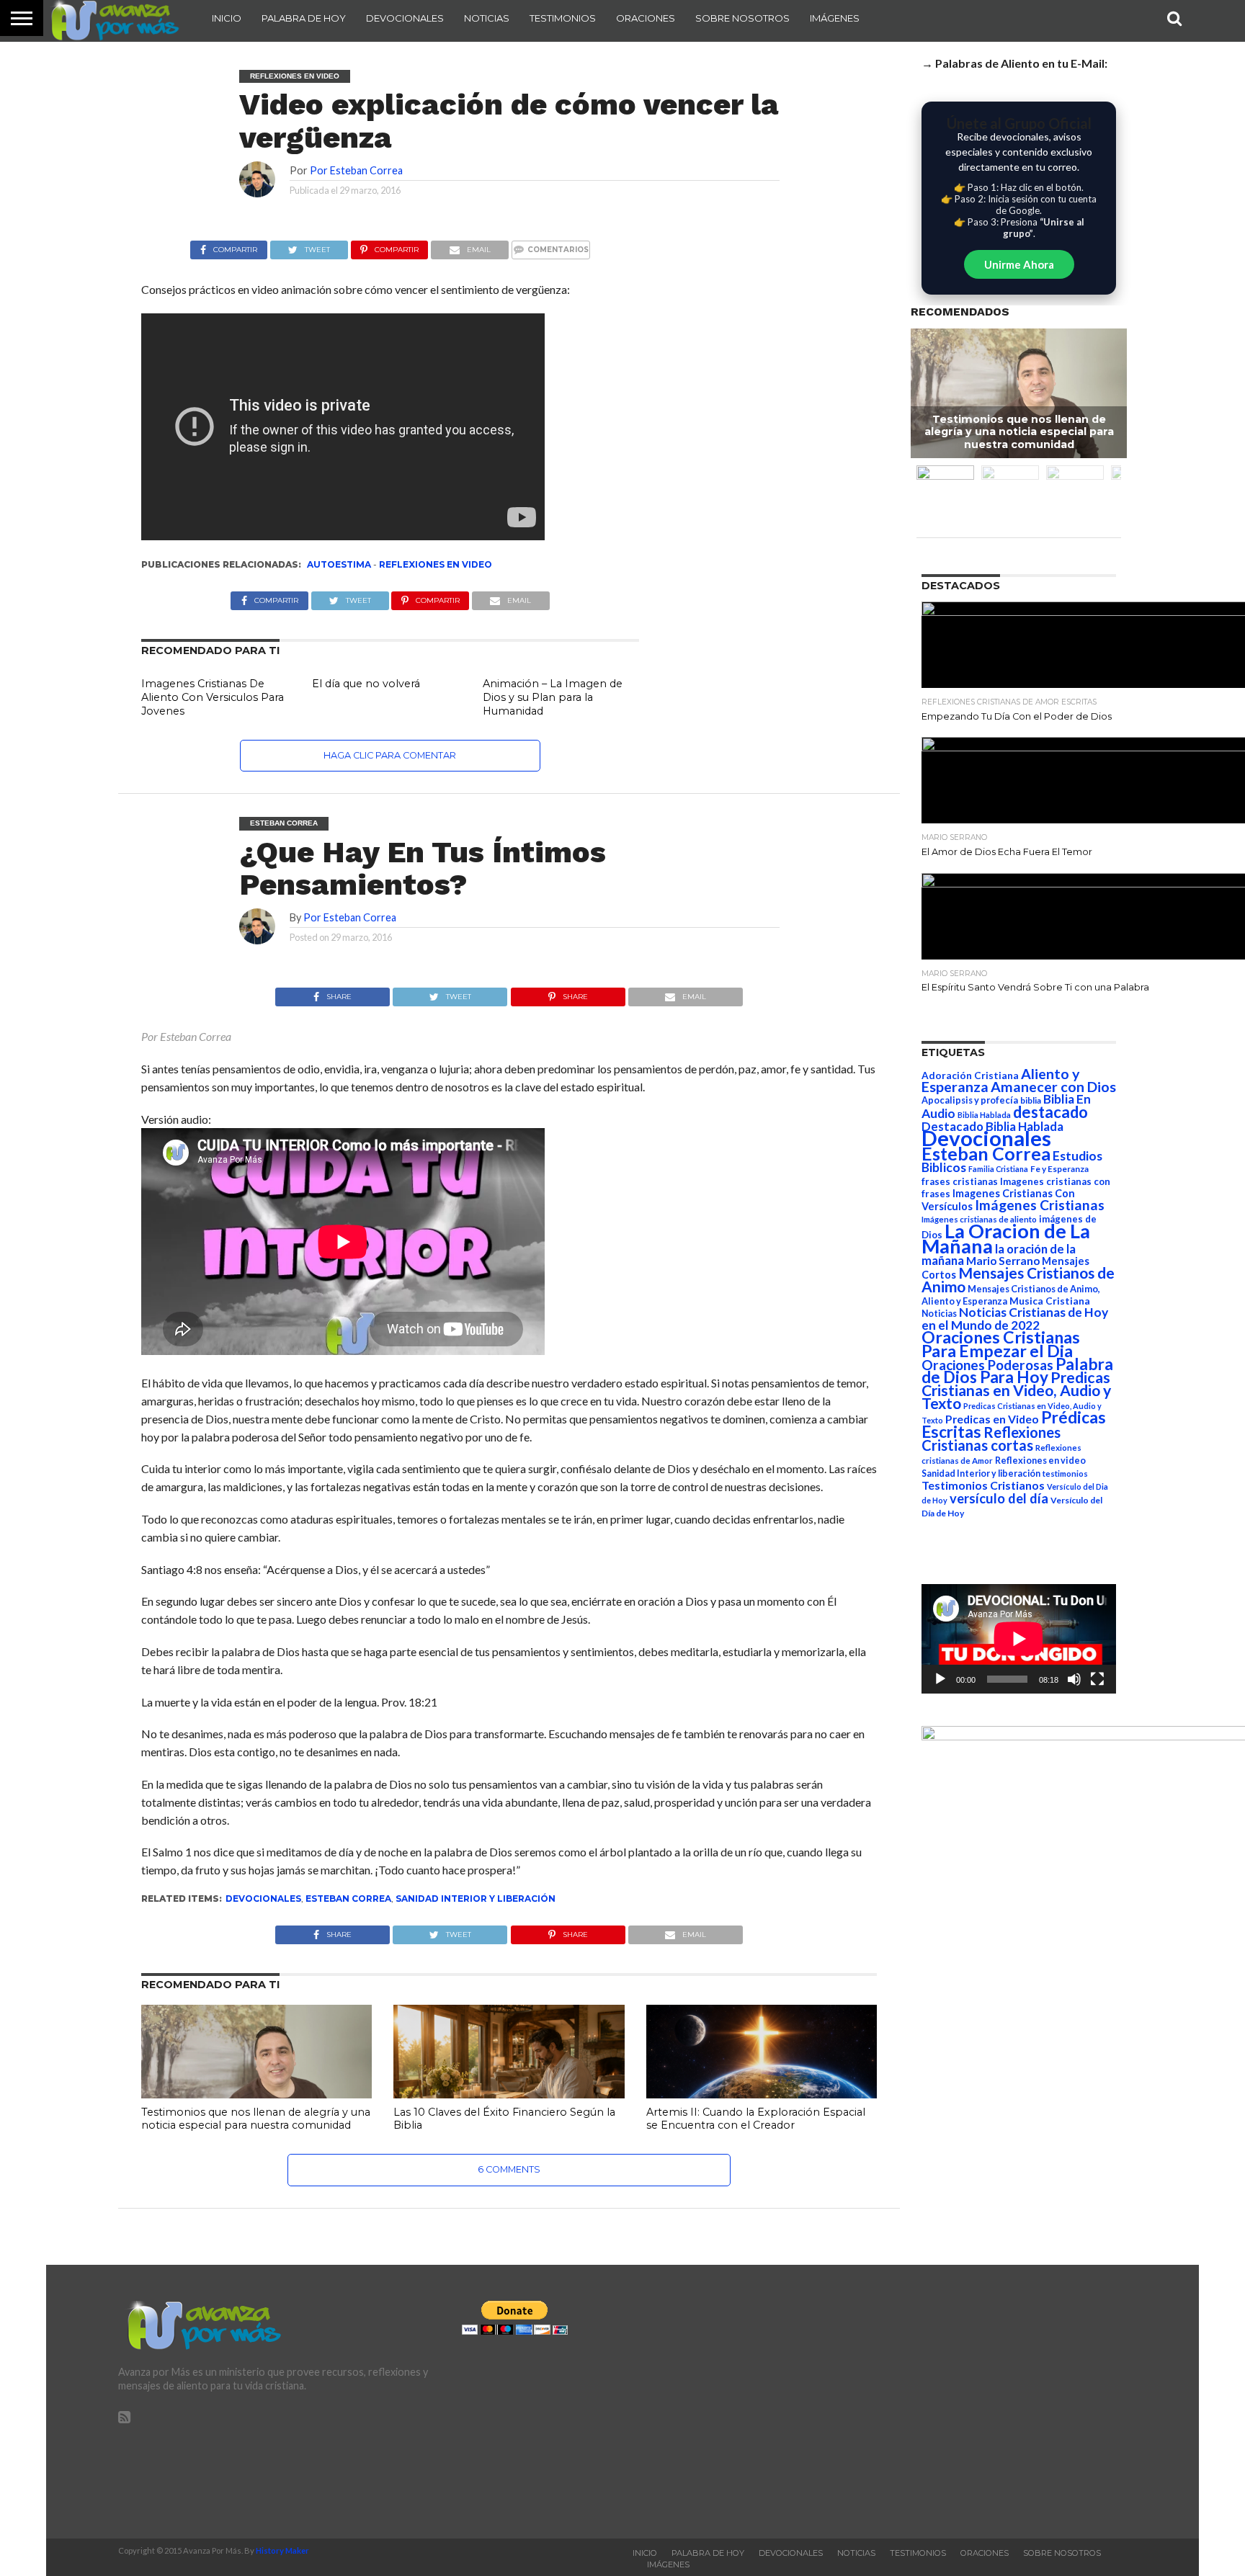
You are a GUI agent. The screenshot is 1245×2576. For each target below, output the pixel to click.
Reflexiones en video (436, 564)
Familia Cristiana (998, 1169)
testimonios (1065, 1473)
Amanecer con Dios (1053, 1087)
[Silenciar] (1074, 1679)
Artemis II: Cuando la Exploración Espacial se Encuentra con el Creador (756, 2119)
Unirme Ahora (1019, 264)
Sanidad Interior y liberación (476, 1899)
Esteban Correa (348, 1899)
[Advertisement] (966, 2402)
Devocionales (405, 18)
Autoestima (339, 564)
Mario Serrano (1003, 1261)
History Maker (282, 2550)
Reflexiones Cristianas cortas (991, 1439)
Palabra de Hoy (304, 18)
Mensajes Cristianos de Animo (1018, 1279)
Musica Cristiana (1050, 1301)
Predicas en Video (992, 1419)
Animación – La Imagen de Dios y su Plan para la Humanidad (553, 697)
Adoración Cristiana (970, 1075)
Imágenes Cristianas (1040, 1205)
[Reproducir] (940, 1679)
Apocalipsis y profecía (970, 1100)
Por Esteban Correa (356, 170)
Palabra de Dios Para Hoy (1017, 1370)
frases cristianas (960, 1181)
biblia (1031, 1100)
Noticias (487, 18)
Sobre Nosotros (742, 18)
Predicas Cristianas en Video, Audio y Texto (1016, 1390)
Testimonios (563, 18)
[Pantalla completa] (1097, 1679)
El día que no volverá (366, 684)
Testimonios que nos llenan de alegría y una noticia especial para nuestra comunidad (256, 2119)
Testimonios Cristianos (983, 1485)
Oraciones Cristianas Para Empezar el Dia (1001, 1344)
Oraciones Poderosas (987, 1365)
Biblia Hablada (984, 1115)
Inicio (227, 18)
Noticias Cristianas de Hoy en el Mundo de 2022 (1015, 1319)
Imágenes (835, 18)
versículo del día (999, 1498)
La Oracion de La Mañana (1006, 1238)
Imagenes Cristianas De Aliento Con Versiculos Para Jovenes (213, 697)
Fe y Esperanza (1059, 1169)
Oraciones (646, 18)
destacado (1050, 1112)
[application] (1019, 1639)
